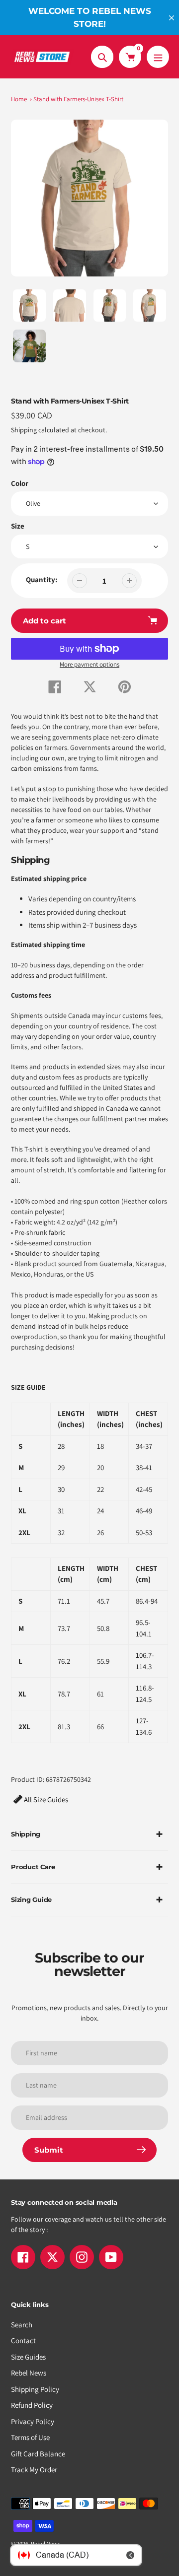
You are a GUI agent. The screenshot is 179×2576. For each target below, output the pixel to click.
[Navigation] (158, 57)
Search (22, 2325)
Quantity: (42, 579)
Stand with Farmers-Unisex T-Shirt (78, 99)
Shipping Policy (35, 2389)
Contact (23, 2340)
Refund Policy (32, 2405)
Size (18, 526)
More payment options (89, 664)
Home (19, 99)
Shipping (24, 430)
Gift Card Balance (38, 2454)
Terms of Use (30, 2437)
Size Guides (28, 2357)
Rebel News (29, 2373)
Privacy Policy (33, 2421)
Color (20, 483)
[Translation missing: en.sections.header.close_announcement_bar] (172, 18)
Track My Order (34, 2470)
